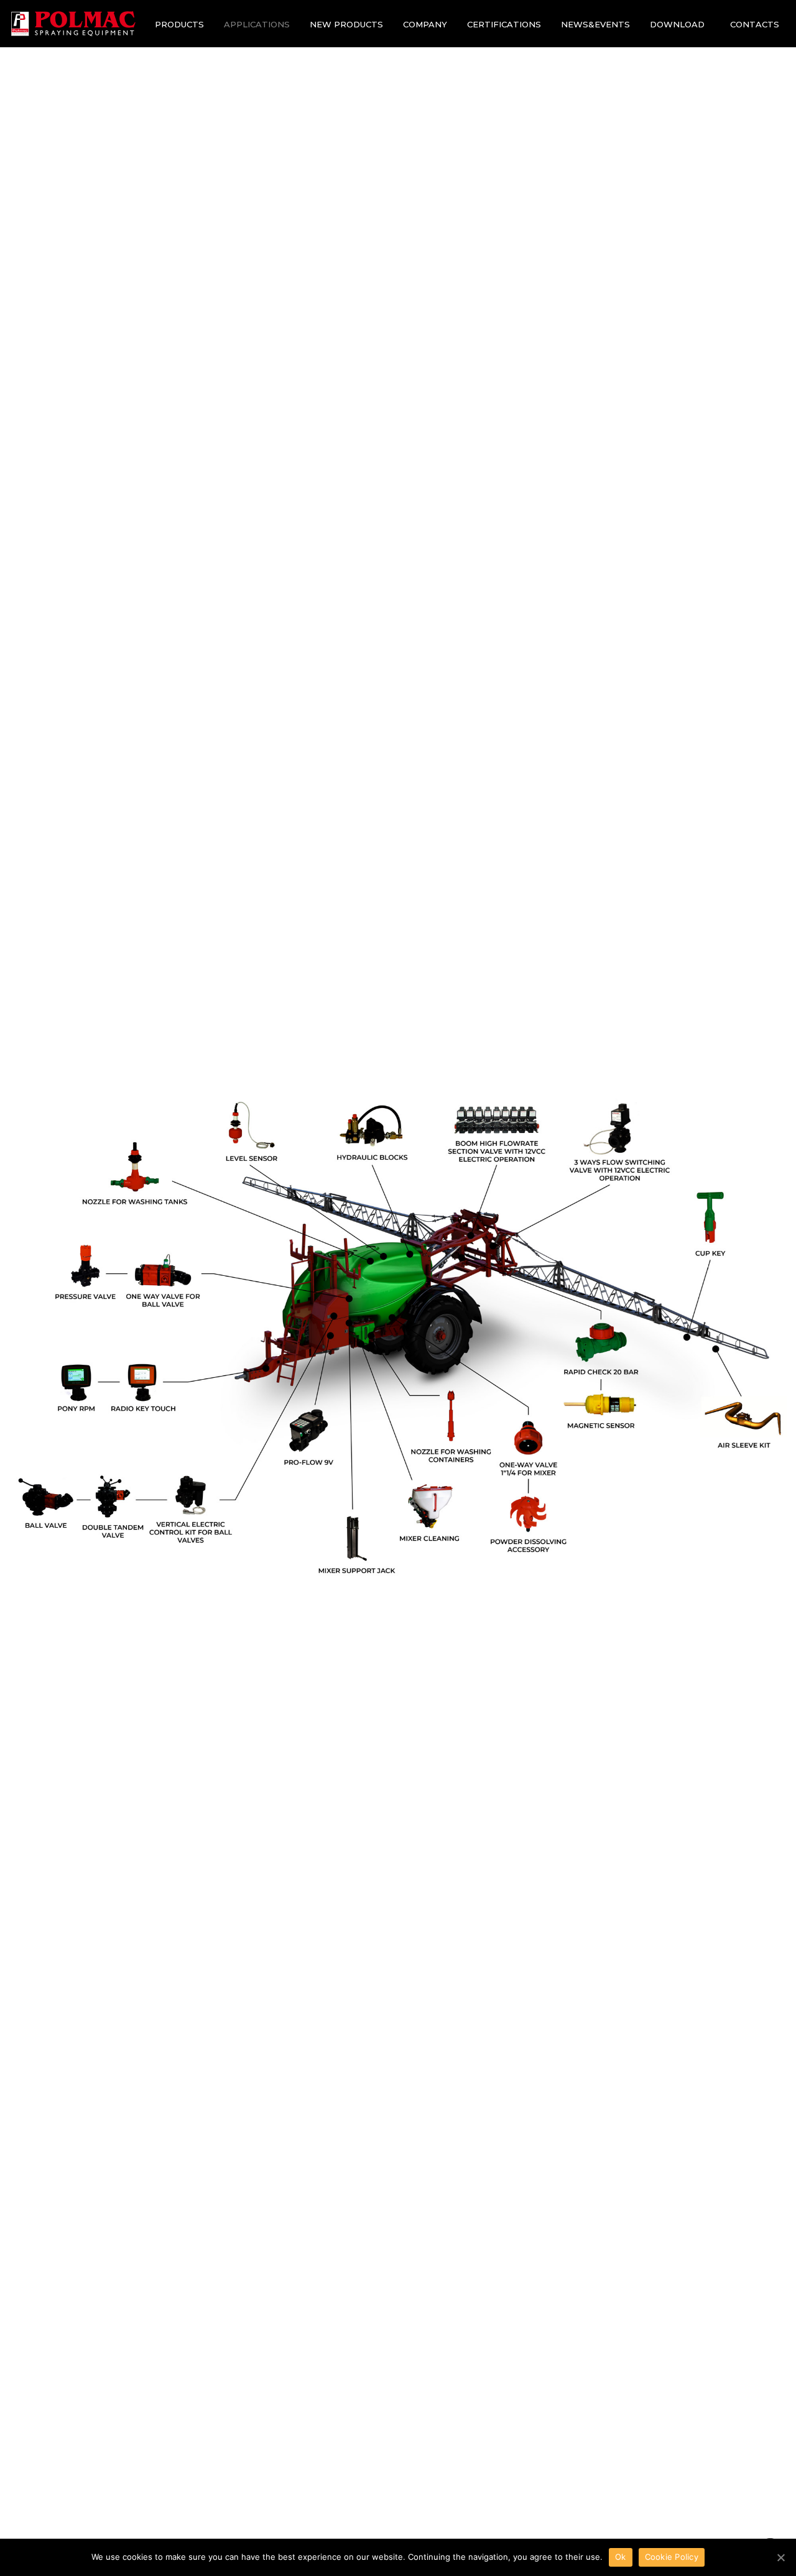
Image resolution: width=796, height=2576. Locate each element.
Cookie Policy (672, 2557)
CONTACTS (755, 24)
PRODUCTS (179, 24)
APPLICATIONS (257, 24)
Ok (621, 2557)
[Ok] (780, 2557)
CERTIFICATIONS (504, 24)
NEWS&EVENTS (595, 24)
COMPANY (425, 24)
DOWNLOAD (677, 24)
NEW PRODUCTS (346, 24)
